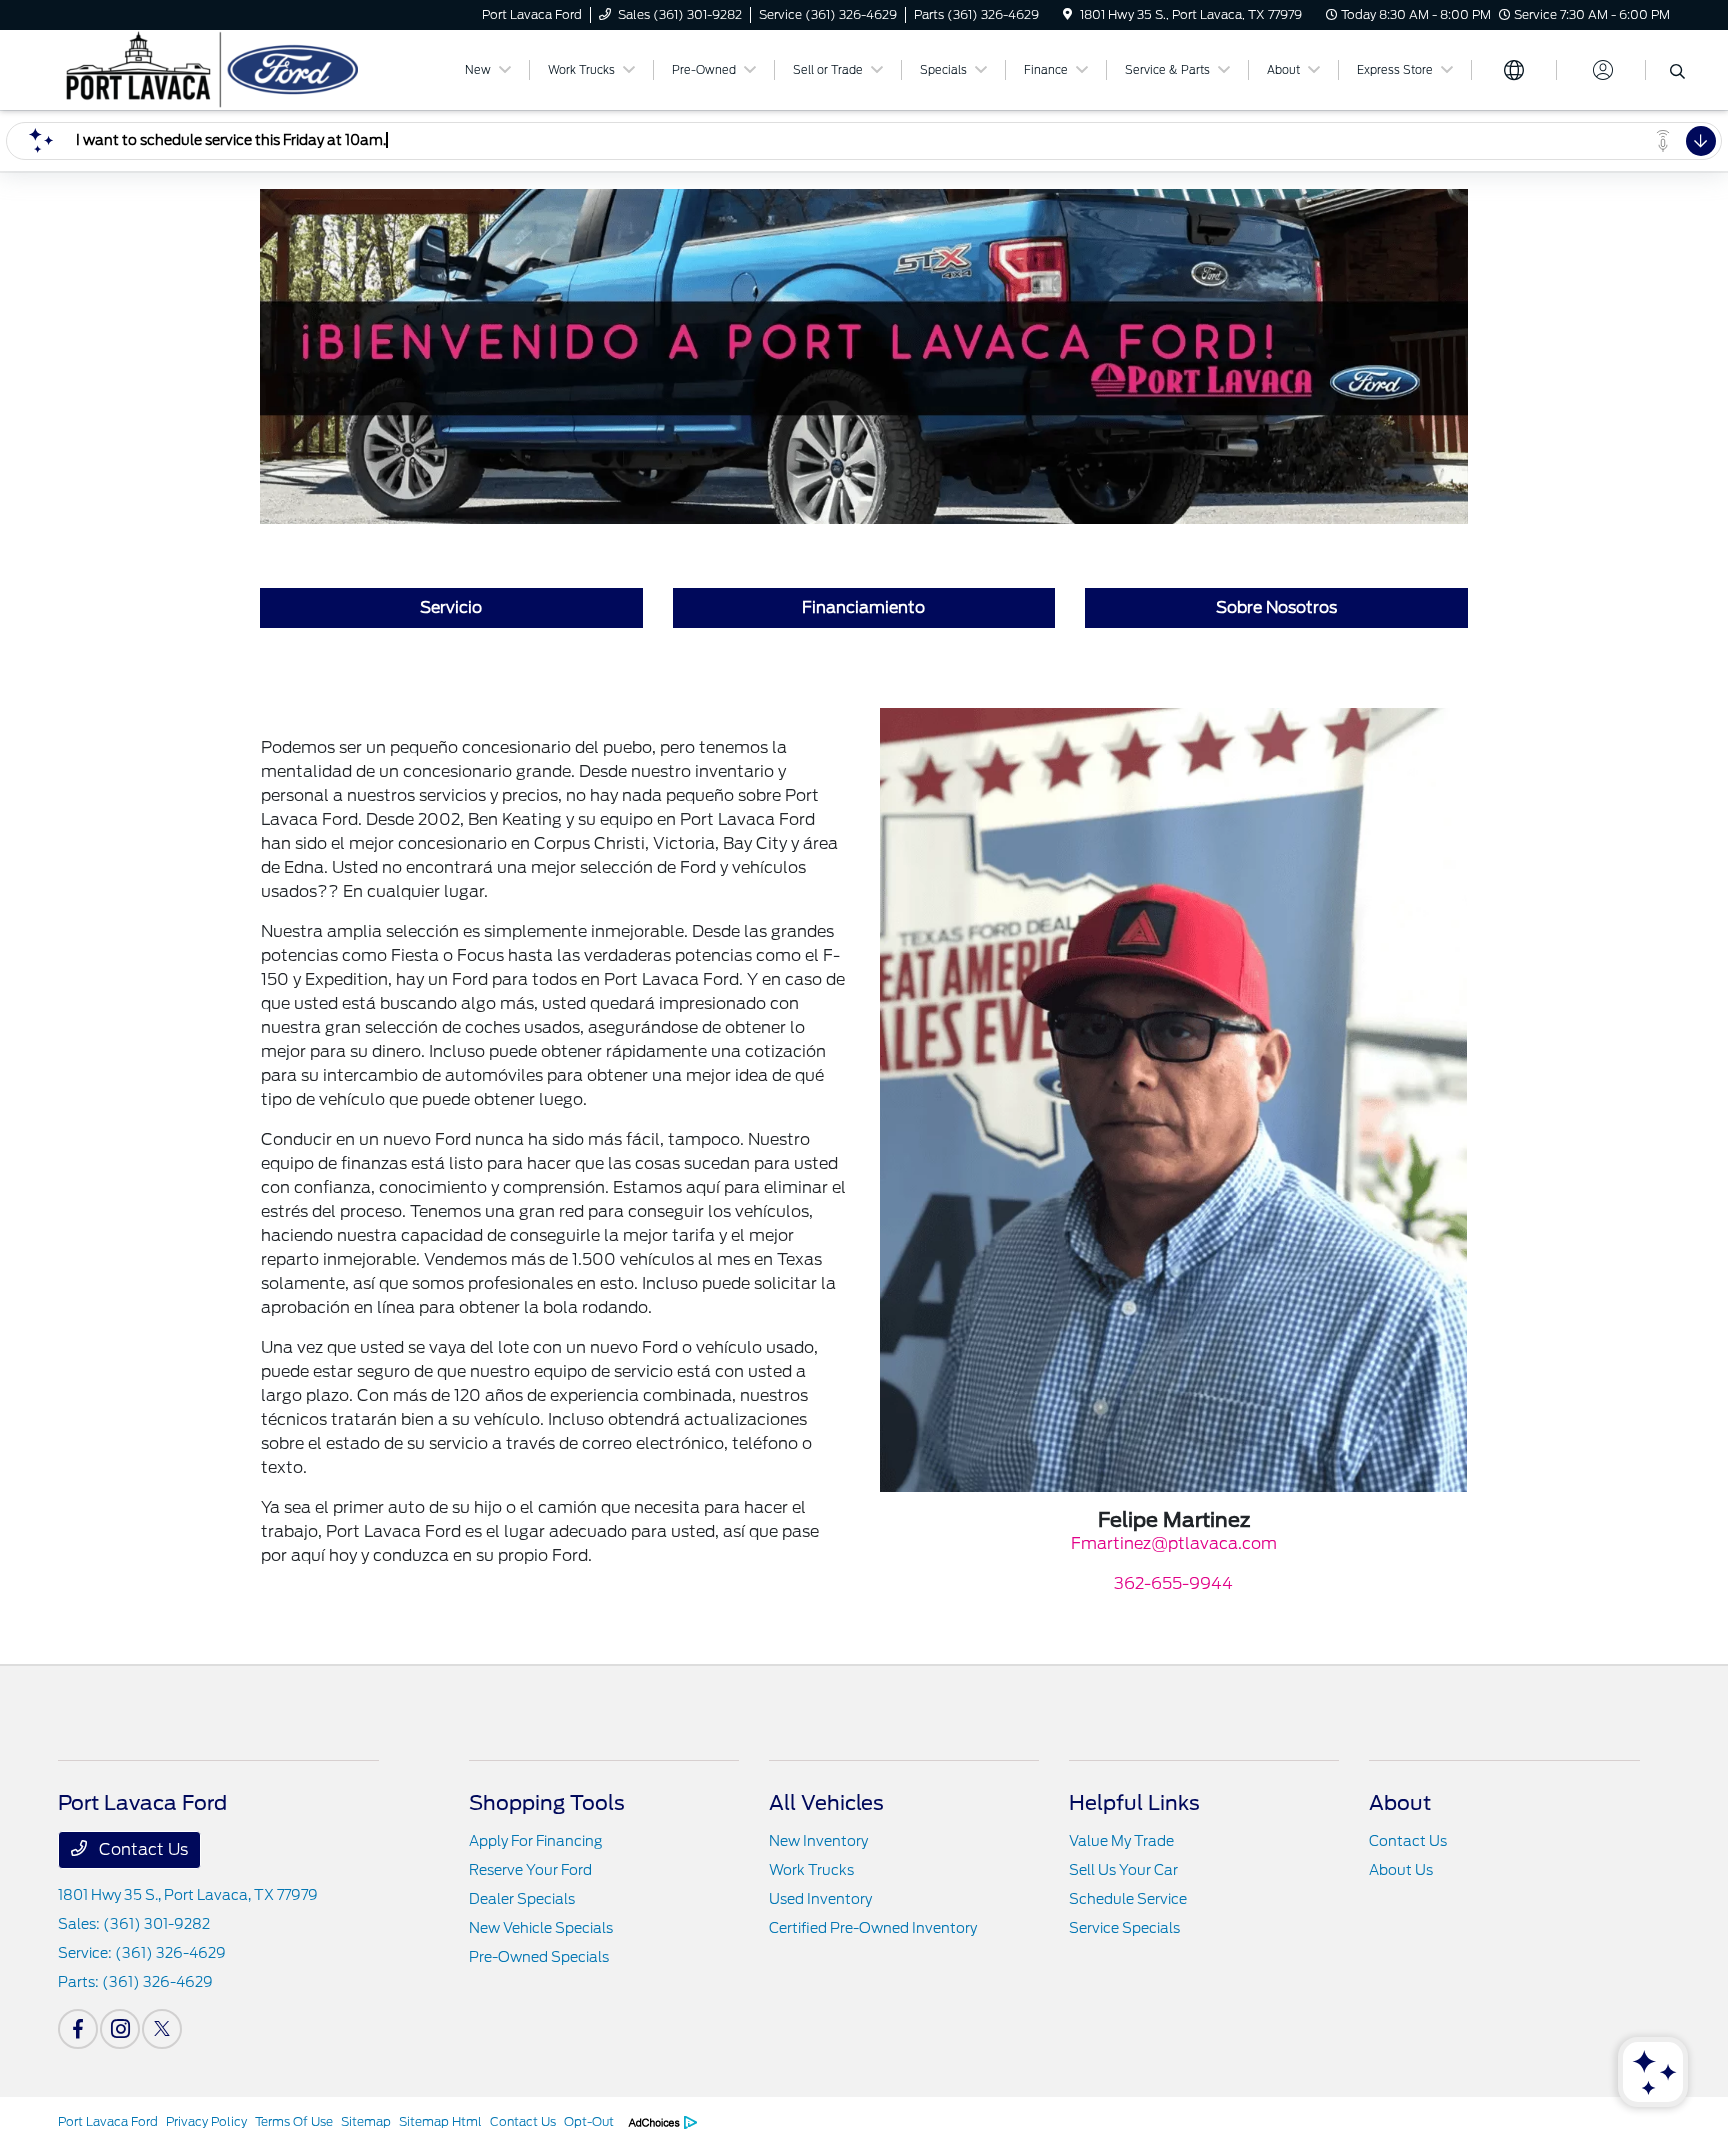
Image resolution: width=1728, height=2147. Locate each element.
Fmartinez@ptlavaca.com (1174, 1543)
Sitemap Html (440, 2121)
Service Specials (1124, 1928)
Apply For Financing (535, 1841)
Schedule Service (1128, 1899)
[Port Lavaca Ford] (230, 68)
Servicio (451, 607)
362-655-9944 (1173, 1583)
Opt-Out (589, 2121)
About (1400, 1803)
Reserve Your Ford (530, 1870)
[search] (1677, 73)
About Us (1401, 1870)
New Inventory (818, 1841)
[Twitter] (162, 2029)
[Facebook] (78, 2029)
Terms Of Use (294, 2121)
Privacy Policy (206, 2121)
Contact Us (141, 1849)
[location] (1067, 14)
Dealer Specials (522, 1899)
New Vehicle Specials (541, 1928)
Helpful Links (1134, 1803)
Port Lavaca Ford (108, 2121)
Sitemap (366, 2121)
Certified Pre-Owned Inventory (873, 1928)
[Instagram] (120, 2029)
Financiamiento (863, 607)
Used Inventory (820, 1899)
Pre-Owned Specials (539, 1957)
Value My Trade (1121, 1841)
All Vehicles (826, 1803)
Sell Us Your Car (1123, 1870)
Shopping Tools (547, 1803)
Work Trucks (811, 1870)
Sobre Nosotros (1276, 607)
